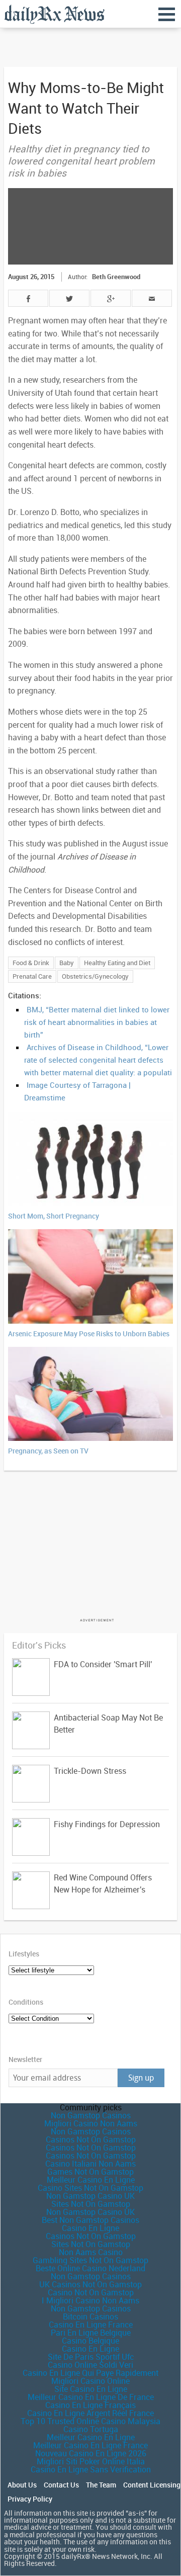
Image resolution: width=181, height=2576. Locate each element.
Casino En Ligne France (91, 2325)
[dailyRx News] (54, 14)
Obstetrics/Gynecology (95, 976)
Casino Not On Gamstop (91, 2292)
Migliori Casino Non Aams (91, 2123)
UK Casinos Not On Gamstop (90, 2284)
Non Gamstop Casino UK (90, 2196)
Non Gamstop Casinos (91, 2115)
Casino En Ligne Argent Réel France (90, 2413)
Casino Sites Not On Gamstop (90, 2188)
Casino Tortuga (91, 2429)
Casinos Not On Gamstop (91, 2139)
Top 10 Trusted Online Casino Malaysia (90, 2421)
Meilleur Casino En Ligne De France (91, 2397)
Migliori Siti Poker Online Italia (91, 2461)
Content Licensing (152, 2485)
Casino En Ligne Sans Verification (91, 2469)
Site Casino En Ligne (91, 2389)
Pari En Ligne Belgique (91, 2333)
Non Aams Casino (91, 2252)
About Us (22, 2485)
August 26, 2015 (31, 277)
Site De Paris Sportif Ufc (91, 2357)
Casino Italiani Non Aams (90, 2164)
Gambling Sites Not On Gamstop (90, 2260)
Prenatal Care (32, 976)
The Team (101, 2485)
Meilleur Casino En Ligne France (90, 2445)
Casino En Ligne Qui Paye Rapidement (90, 2373)
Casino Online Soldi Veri (90, 2365)
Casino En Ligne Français (90, 2405)
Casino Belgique (90, 2341)
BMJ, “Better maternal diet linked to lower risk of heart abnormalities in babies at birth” (97, 1022)
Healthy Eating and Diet (117, 963)
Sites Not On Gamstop (91, 2204)
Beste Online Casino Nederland (90, 2268)
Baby (67, 963)
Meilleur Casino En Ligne (91, 2180)
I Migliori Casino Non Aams (90, 2300)
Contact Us (61, 2485)
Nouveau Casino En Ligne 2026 (91, 2453)
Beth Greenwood (116, 277)
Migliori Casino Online (90, 2381)
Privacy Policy (30, 2499)
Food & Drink (31, 963)
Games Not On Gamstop (90, 2172)
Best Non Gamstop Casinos (90, 2220)
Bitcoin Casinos (90, 2316)
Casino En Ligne (90, 2228)
